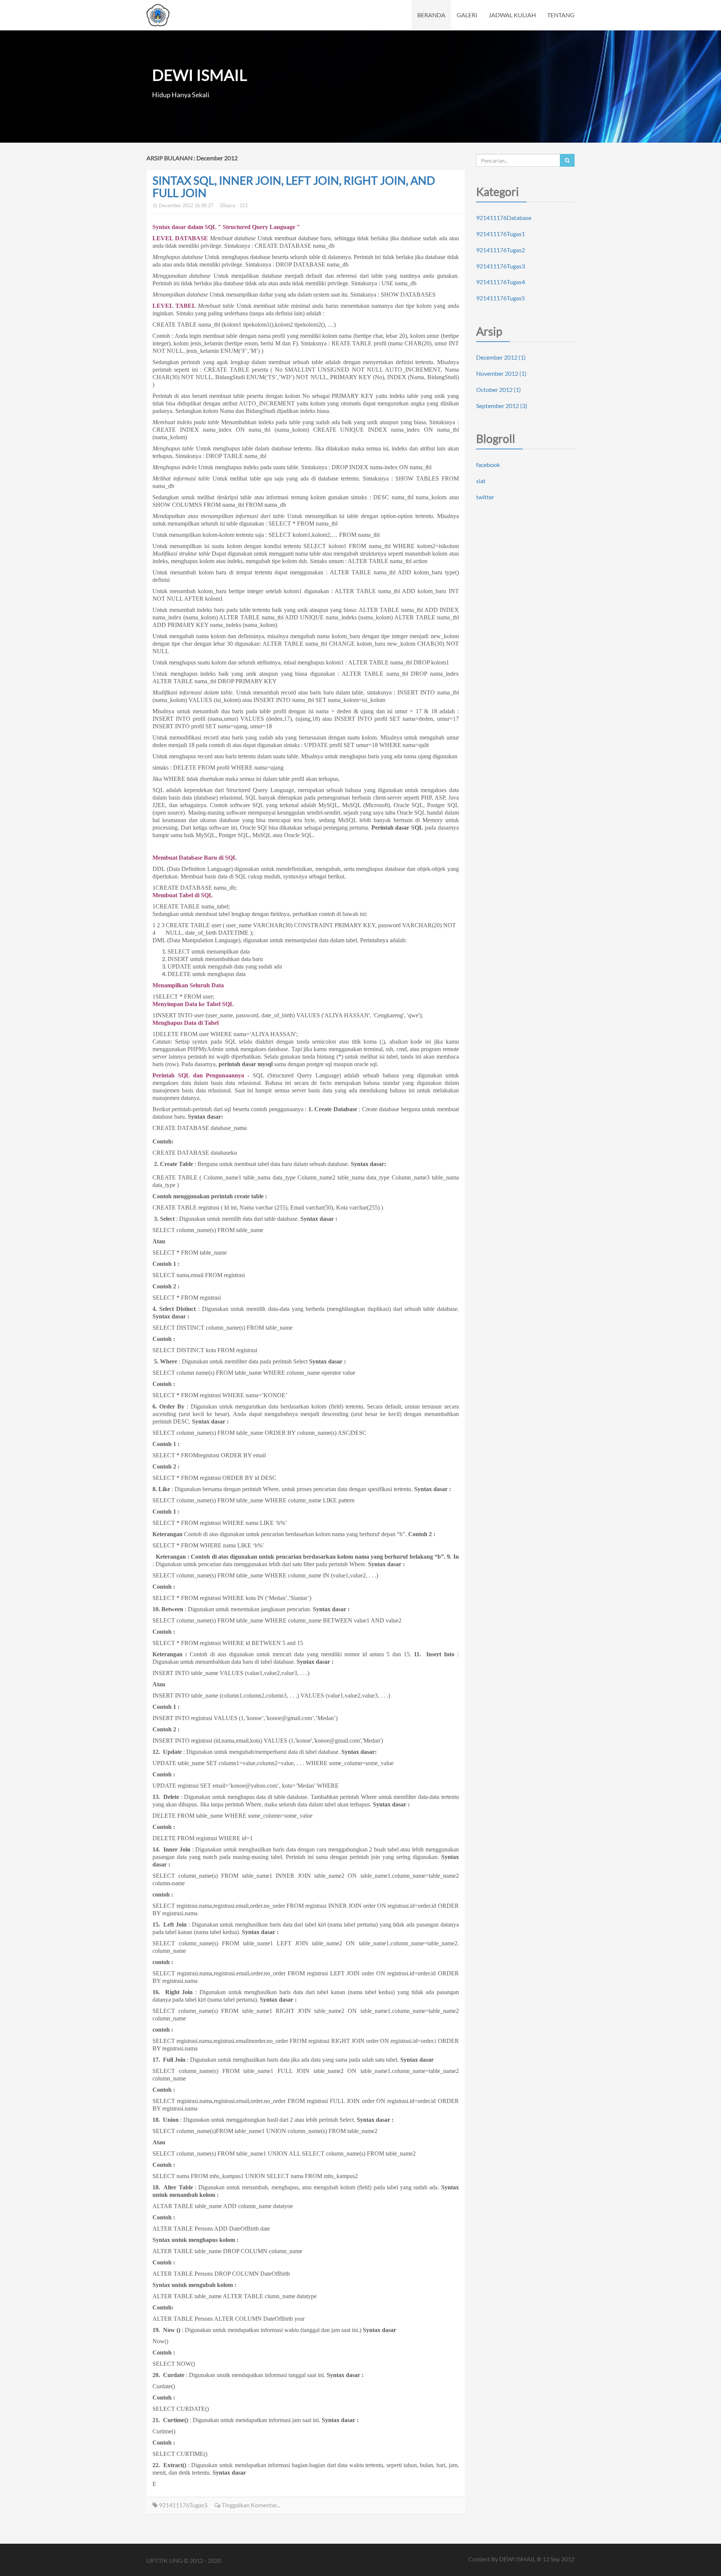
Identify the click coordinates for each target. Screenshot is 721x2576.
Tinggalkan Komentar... (250, 2505)
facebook (488, 465)
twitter (485, 497)
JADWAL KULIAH (512, 15)
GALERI (467, 15)
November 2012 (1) (501, 373)
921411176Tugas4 (501, 282)
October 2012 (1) (499, 389)
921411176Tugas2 (501, 250)
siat (481, 481)
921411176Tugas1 (501, 234)
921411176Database (504, 218)
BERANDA (431, 15)
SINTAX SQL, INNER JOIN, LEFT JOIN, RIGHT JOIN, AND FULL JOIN (294, 186)
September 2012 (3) (502, 406)
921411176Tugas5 (183, 2505)
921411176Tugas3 (501, 266)
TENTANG (561, 15)
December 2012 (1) (501, 357)
